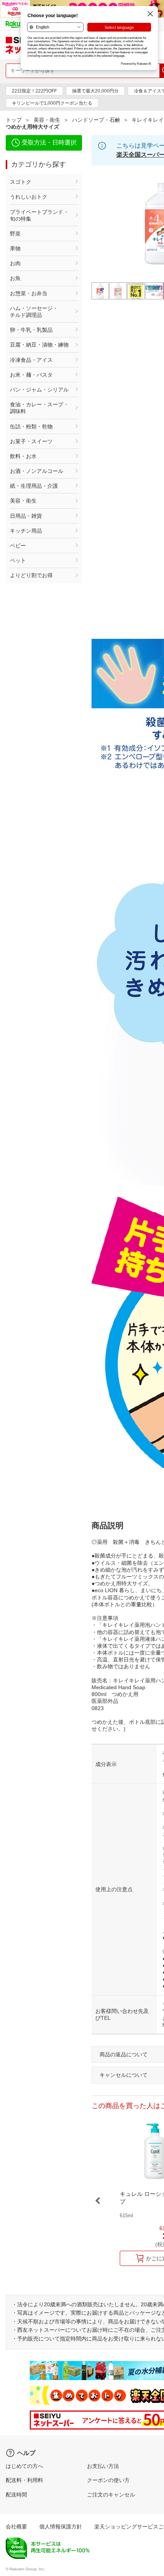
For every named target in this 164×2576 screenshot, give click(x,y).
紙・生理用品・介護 (34, 486)
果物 (15, 248)
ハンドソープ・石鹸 (96, 120)
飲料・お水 (23, 456)
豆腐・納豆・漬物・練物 (39, 345)
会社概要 (16, 2527)
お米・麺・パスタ (31, 375)
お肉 (15, 263)
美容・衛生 (47, 120)
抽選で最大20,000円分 (95, 91)
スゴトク (21, 182)
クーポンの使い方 (108, 2480)
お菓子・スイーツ (31, 441)
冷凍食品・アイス (31, 360)
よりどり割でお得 (31, 575)
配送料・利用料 (24, 2480)
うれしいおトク (29, 197)
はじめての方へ (24, 2466)
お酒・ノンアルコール (37, 471)
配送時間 (16, 2495)
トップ (14, 120)
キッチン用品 (26, 531)
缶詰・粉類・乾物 (31, 426)
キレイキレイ (148, 120)
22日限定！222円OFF (34, 91)
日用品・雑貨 (26, 516)
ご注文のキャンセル (111, 2495)
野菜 (15, 234)
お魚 (15, 278)
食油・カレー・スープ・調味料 (39, 408)
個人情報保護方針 (61, 2527)
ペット (18, 560)
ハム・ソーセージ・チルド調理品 (34, 312)
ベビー (18, 546)
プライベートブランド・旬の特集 (39, 215)
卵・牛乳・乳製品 (31, 330)
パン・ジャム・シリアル (39, 390)
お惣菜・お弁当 (29, 293)
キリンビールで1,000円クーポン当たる (52, 103)
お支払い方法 (103, 2466)
